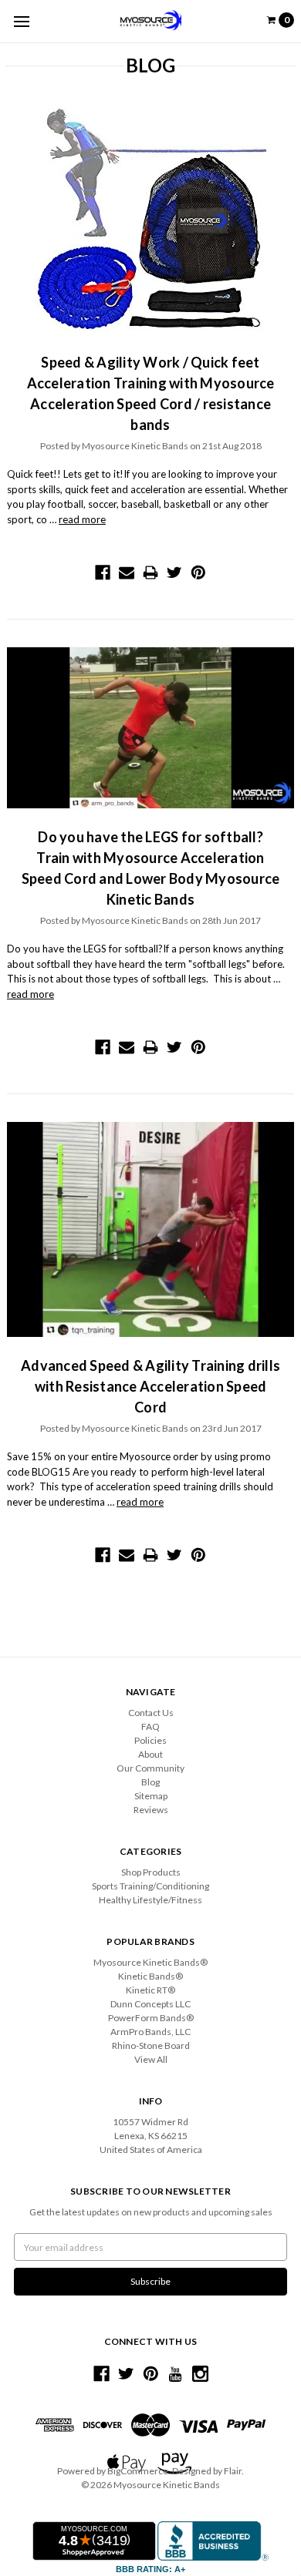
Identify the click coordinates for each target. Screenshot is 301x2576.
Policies (150, 1740)
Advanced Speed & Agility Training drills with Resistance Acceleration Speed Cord (150, 1386)
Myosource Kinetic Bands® (150, 1962)
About (150, 1754)
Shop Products (151, 1872)
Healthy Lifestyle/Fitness (150, 1900)
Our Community (150, 1768)
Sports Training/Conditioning (150, 1886)
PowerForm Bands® (151, 2018)
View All (151, 2059)
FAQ (150, 1726)
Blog (150, 1782)
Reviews (151, 1810)
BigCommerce (138, 2471)
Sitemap (151, 1796)
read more (82, 519)
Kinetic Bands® (150, 1976)
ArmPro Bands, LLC (150, 2032)
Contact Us (151, 1713)
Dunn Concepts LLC (150, 2004)
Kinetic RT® (150, 1990)
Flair (233, 2471)
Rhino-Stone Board (151, 2045)
